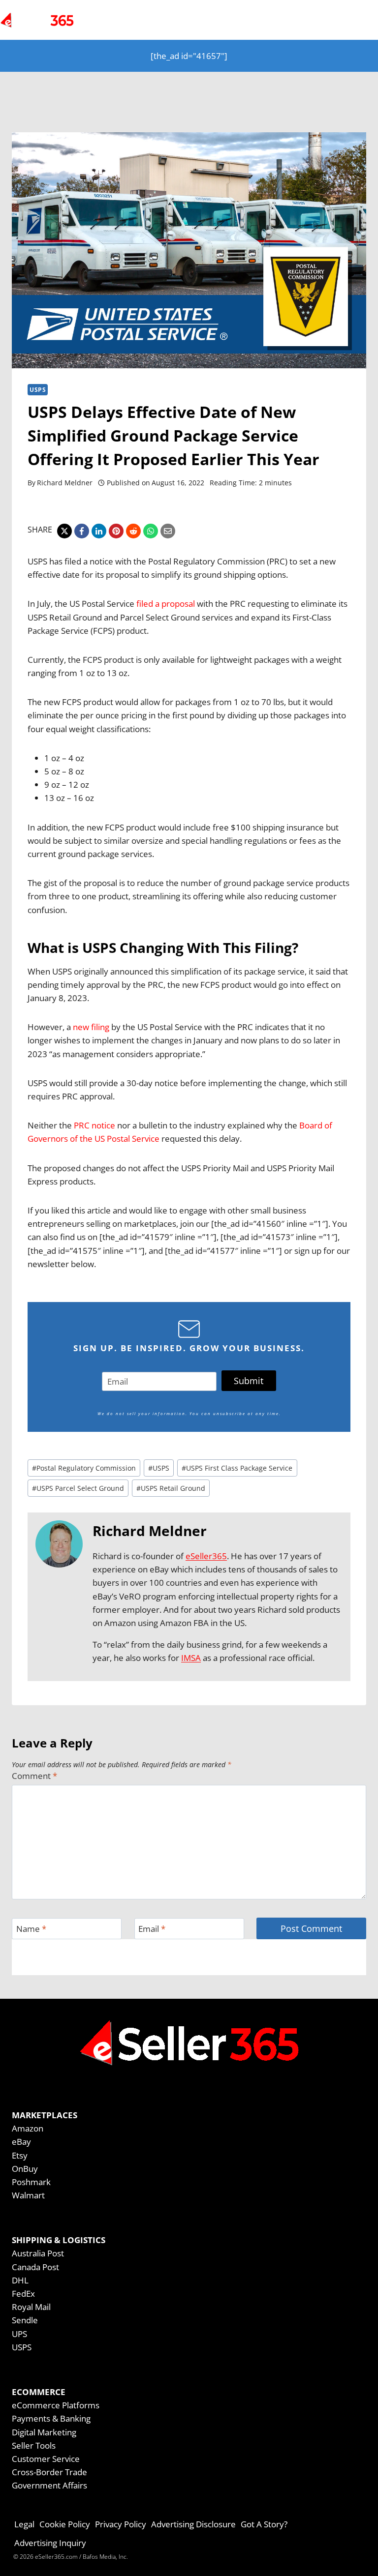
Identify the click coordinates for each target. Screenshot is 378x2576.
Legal (24, 2524)
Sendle (25, 2320)
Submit (249, 1381)
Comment (34, 1776)
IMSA (191, 1658)
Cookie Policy (65, 2524)
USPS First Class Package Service (237, 1468)
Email (152, 1929)
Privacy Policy (121, 2524)
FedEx (23, 2294)
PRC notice (94, 1125)
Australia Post (38, 2253)
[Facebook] (82, 531)
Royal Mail (31, 2307)
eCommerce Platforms (56, 2405)
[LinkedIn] (99, 531)
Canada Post (35, 2267)
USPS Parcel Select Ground (78, 1488)
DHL (20, 2280)
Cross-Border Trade (49, 2472)
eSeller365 (206, 1556)
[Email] (168, 531)
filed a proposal (166, 604)
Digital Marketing (44, 2432)
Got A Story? (264, 2524)
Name (31, 1929)
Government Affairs (49, 2485)
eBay (21, 2142)
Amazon (28, 2128)
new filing (91, 1027)
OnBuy (25, 2169)
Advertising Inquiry (50, 2543)
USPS (38, 389)
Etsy (20, 2155)
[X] (64, 531)
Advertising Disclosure (193, 2524)
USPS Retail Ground (171, 1488)
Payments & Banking (51, 2418)
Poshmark (31, 2182)
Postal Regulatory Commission (84, 1468)
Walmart (28, 2195)
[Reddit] (133, 531)
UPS (19, 2334)
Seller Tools (34, 2445)
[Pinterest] (116, 531)
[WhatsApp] (151, 531)
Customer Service (46, 2459)
